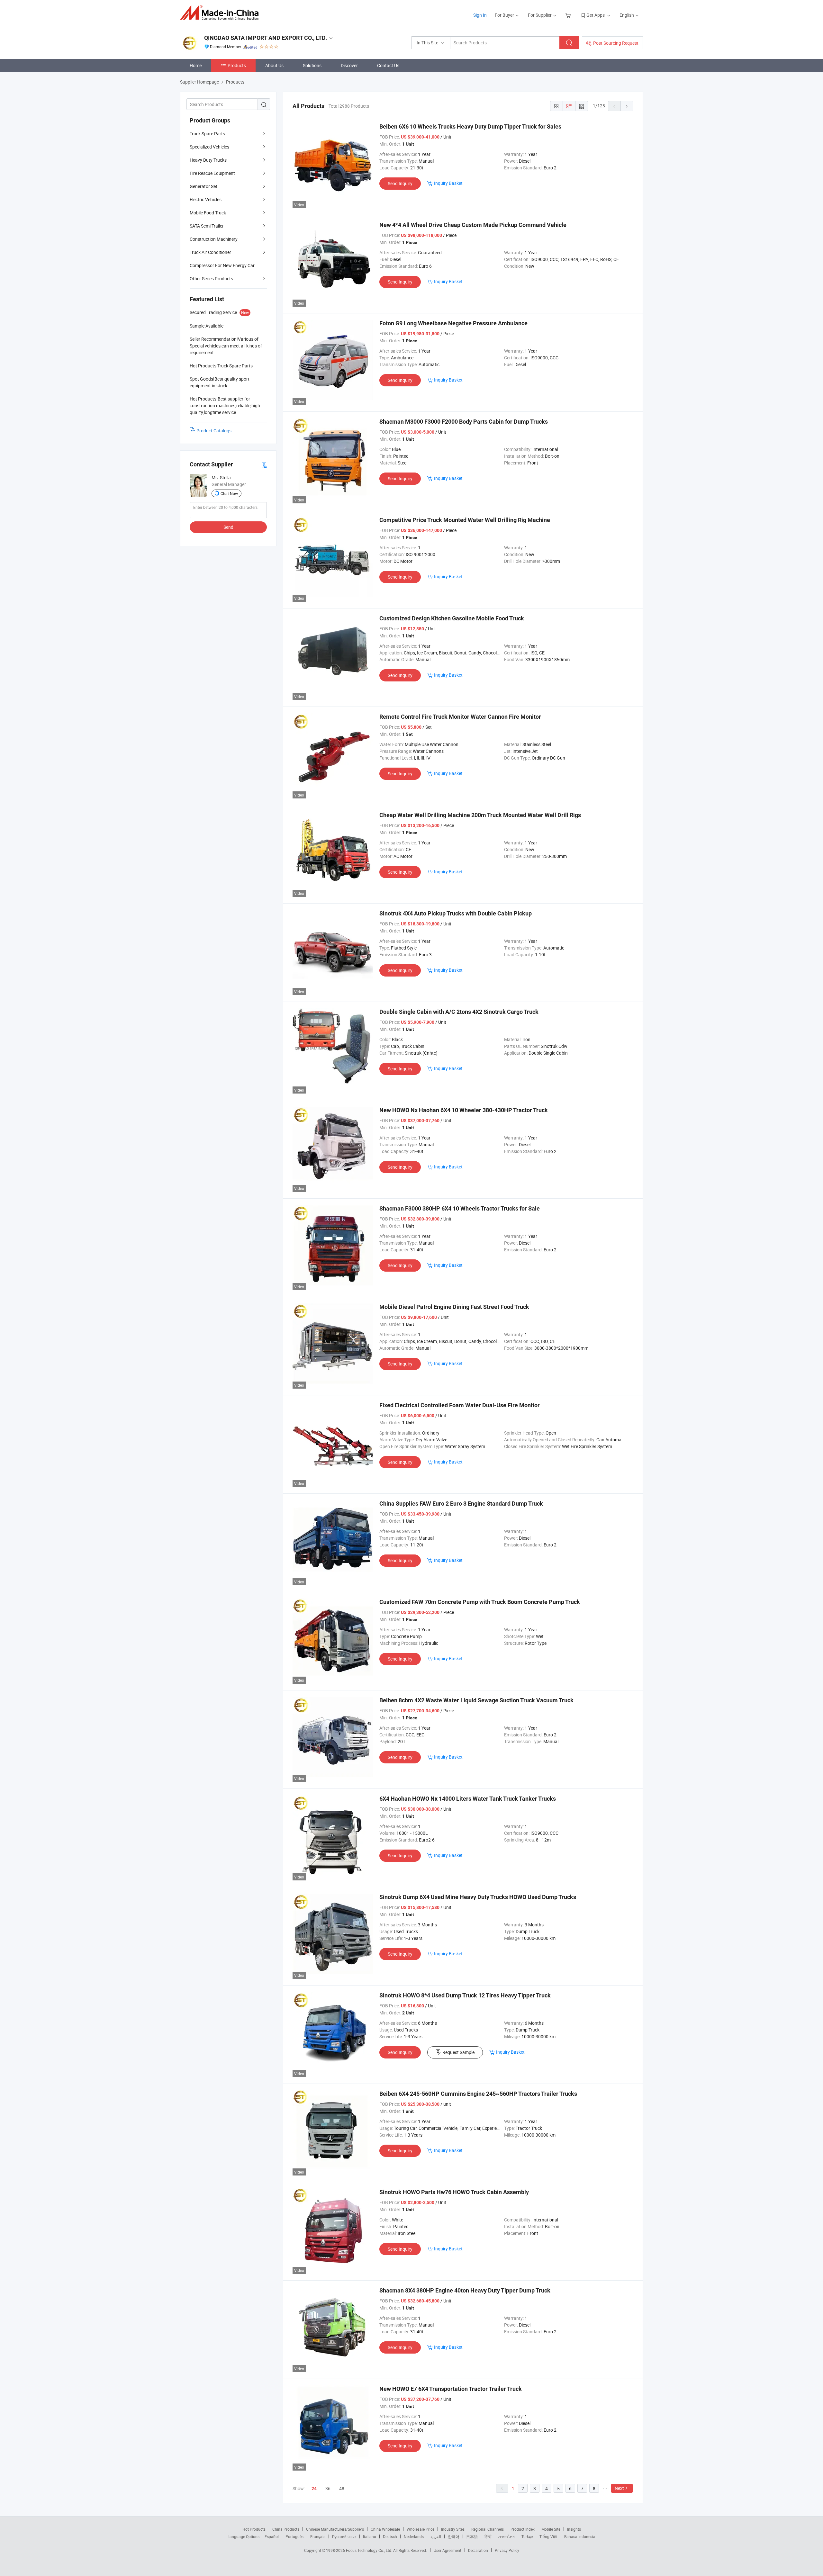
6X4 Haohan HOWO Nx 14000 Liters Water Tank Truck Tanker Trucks (468, 1799)
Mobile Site (551, 2529)
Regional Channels (488, 2529)
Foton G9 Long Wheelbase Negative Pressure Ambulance (453, 323)
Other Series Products (211, 279)
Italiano (370, 2536)
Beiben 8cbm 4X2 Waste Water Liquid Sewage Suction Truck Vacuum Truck (476, 1700)
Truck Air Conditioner (210, 252)
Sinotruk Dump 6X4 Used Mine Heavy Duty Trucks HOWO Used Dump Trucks (478, 1897)
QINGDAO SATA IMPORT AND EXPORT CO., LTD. (266, 38)
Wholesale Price (421, 2529)
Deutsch (390, 2536)
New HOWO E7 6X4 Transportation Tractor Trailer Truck (451, 2389)
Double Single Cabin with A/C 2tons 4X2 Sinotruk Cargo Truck (459, 1012)
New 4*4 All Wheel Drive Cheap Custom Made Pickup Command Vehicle (473, 225)
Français (318, 2536)
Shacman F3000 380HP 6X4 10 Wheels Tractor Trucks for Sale (460, 1208)
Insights (574, 2529)
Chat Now (229, 493)
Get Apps (596, 15)
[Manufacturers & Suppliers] (221, 13)
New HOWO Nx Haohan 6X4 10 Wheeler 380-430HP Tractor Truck (464, 1110)
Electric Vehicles (206, 199)
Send (228, 527)
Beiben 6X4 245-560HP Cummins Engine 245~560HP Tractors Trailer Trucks (478, 2094)
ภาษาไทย (506, 2536)
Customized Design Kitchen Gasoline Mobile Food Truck (452, 618)
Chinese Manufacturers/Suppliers (335, 2529)
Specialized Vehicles (209, 147)
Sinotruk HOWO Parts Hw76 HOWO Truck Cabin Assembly (454, 2192)
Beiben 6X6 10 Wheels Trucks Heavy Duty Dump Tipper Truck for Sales (470, 126)
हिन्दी (488, 2536)
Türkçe (527, 2536)
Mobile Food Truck (208, 213)
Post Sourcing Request (616, 43)
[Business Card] (264, 465)
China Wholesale (385, 2529)
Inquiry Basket (448, 183)
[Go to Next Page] (627, 106)
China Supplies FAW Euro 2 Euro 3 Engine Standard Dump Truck (461, 1504)
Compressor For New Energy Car (222, 265)
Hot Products (254, 2529)
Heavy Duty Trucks (208, 160)
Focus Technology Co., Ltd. (370, 2550)
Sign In (480, 15)
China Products (286, 2529)
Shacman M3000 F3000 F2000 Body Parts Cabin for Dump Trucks (464, 422)
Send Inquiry (400, 183)
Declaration (478, 2550)
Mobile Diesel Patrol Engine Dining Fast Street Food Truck (454, 1307)
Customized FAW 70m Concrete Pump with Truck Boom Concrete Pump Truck (480, 1602)
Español (272, 2536)
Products (237, 65)
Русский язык (344, 2536)
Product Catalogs (214, 431)
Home (196, 65)
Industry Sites (453, 2529)
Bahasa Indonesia (580, 2536)
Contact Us (388, 65)
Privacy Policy (507, 2550)
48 (342, 2488)
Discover (349, 65)
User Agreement (448, 2550)
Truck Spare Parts (207, 134)
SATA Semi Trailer (207, 226)
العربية (436, 2536)
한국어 (454, 2536)
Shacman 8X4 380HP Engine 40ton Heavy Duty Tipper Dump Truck (465, 2290)
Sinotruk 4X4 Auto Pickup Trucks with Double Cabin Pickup (456, 913)
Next (619, 2488)
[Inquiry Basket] (569, 15)
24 (314, 2489)
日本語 (472, 2536)
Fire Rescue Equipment (212, 173)
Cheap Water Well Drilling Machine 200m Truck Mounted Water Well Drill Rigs (480, 815)
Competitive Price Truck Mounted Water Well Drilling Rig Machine (465, 520)
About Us (274, 65)
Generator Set (203, 186)
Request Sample (458, 2052)
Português (294, 2536)
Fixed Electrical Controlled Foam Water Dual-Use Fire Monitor (460, 1405)
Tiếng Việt (548, 2536)
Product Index (523, 2529)
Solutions (312, 65)
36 (328, 2488)
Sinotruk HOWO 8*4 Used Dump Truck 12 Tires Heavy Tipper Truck (465, 1995)
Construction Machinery (214, 239)
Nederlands (414, 2536)
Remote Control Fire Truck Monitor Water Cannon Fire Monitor (460, 717)
